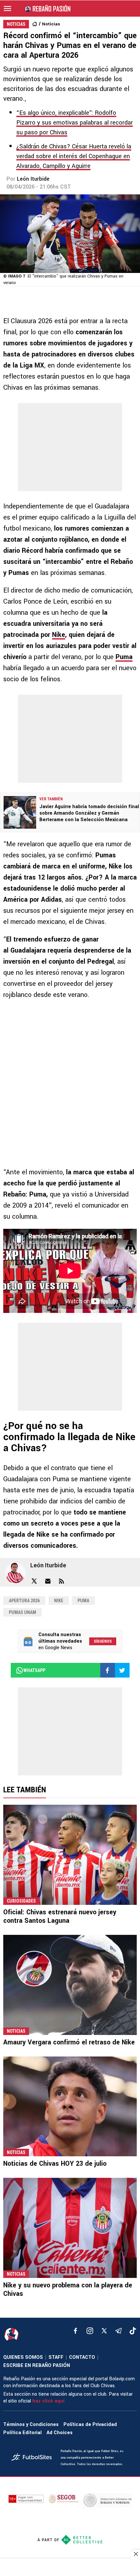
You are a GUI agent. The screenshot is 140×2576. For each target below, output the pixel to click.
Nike (59, 635)
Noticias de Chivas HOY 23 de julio (55, 2164)
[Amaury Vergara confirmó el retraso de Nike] (70, 1985)
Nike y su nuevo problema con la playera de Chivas (68, 2290)
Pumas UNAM (22, 1612)
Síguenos (103, 1641)
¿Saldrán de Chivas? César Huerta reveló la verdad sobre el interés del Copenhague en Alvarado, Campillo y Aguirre (74, 156)
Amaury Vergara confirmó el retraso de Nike (69, 2042)
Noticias (51, 24)
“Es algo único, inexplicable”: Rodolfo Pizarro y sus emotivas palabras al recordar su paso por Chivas (75, 123)
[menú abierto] (7, 8)
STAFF (56, 2357)
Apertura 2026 (24, 1601)
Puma (124, 657)
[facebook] (76, 2331)
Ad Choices (60, 2433)
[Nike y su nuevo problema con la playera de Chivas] (70, 2228)
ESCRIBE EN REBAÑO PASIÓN (37, 2365)
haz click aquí (48, 2401)
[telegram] (119, 2331)
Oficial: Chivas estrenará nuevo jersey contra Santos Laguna (60, 1916)
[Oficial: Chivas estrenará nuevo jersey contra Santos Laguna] (70, 1855)
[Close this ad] (135, 2554)
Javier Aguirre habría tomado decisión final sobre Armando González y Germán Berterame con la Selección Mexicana (89, 813)
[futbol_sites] (34, 2458)
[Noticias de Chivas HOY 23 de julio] (70, 2107)
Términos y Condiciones (31, 2425)
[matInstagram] (90, 2331)
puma (83, 1601)
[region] (70, 2568)
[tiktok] (133, 2331)
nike (59, 1601)
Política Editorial (22, 2433)
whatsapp (34, 1670)
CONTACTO (82, 2357)
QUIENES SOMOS (23, 2357)
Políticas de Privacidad (90, 2425)
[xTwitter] (104, 2331)
